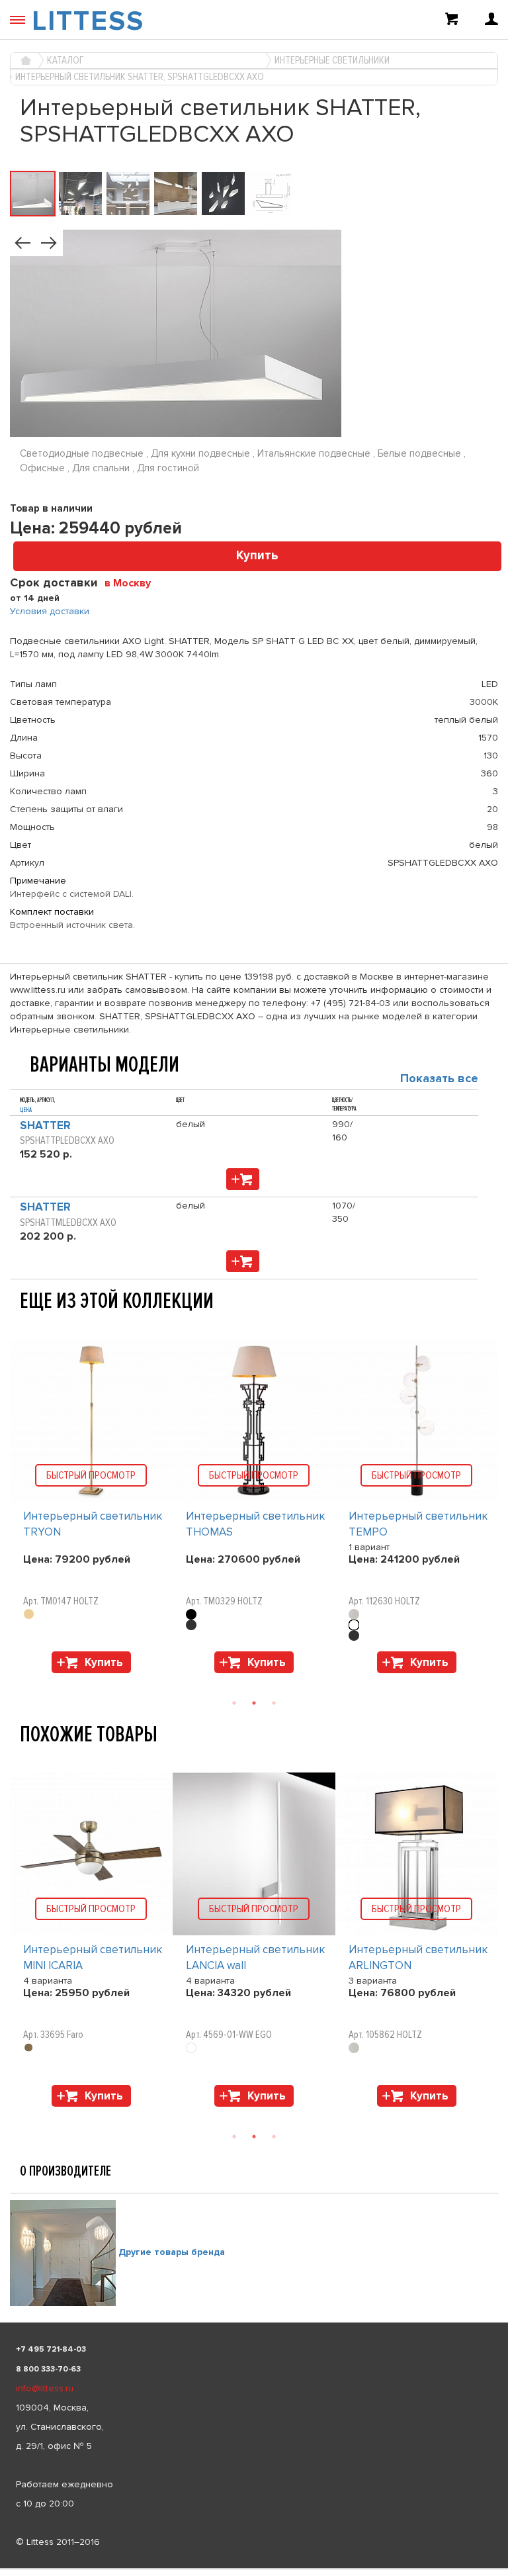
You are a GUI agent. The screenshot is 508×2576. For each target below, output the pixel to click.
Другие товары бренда (172, 2252)
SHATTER (45, 1126)
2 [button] (254, 1703)
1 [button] (234, 1703)
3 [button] (274, 1703)
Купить (257, 556)
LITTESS (88, 21)
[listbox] (254, 2569)
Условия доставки (50, 611)
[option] (91, 1509)
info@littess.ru (45, 2388)
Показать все (439, 1078)
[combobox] (133, 582)
